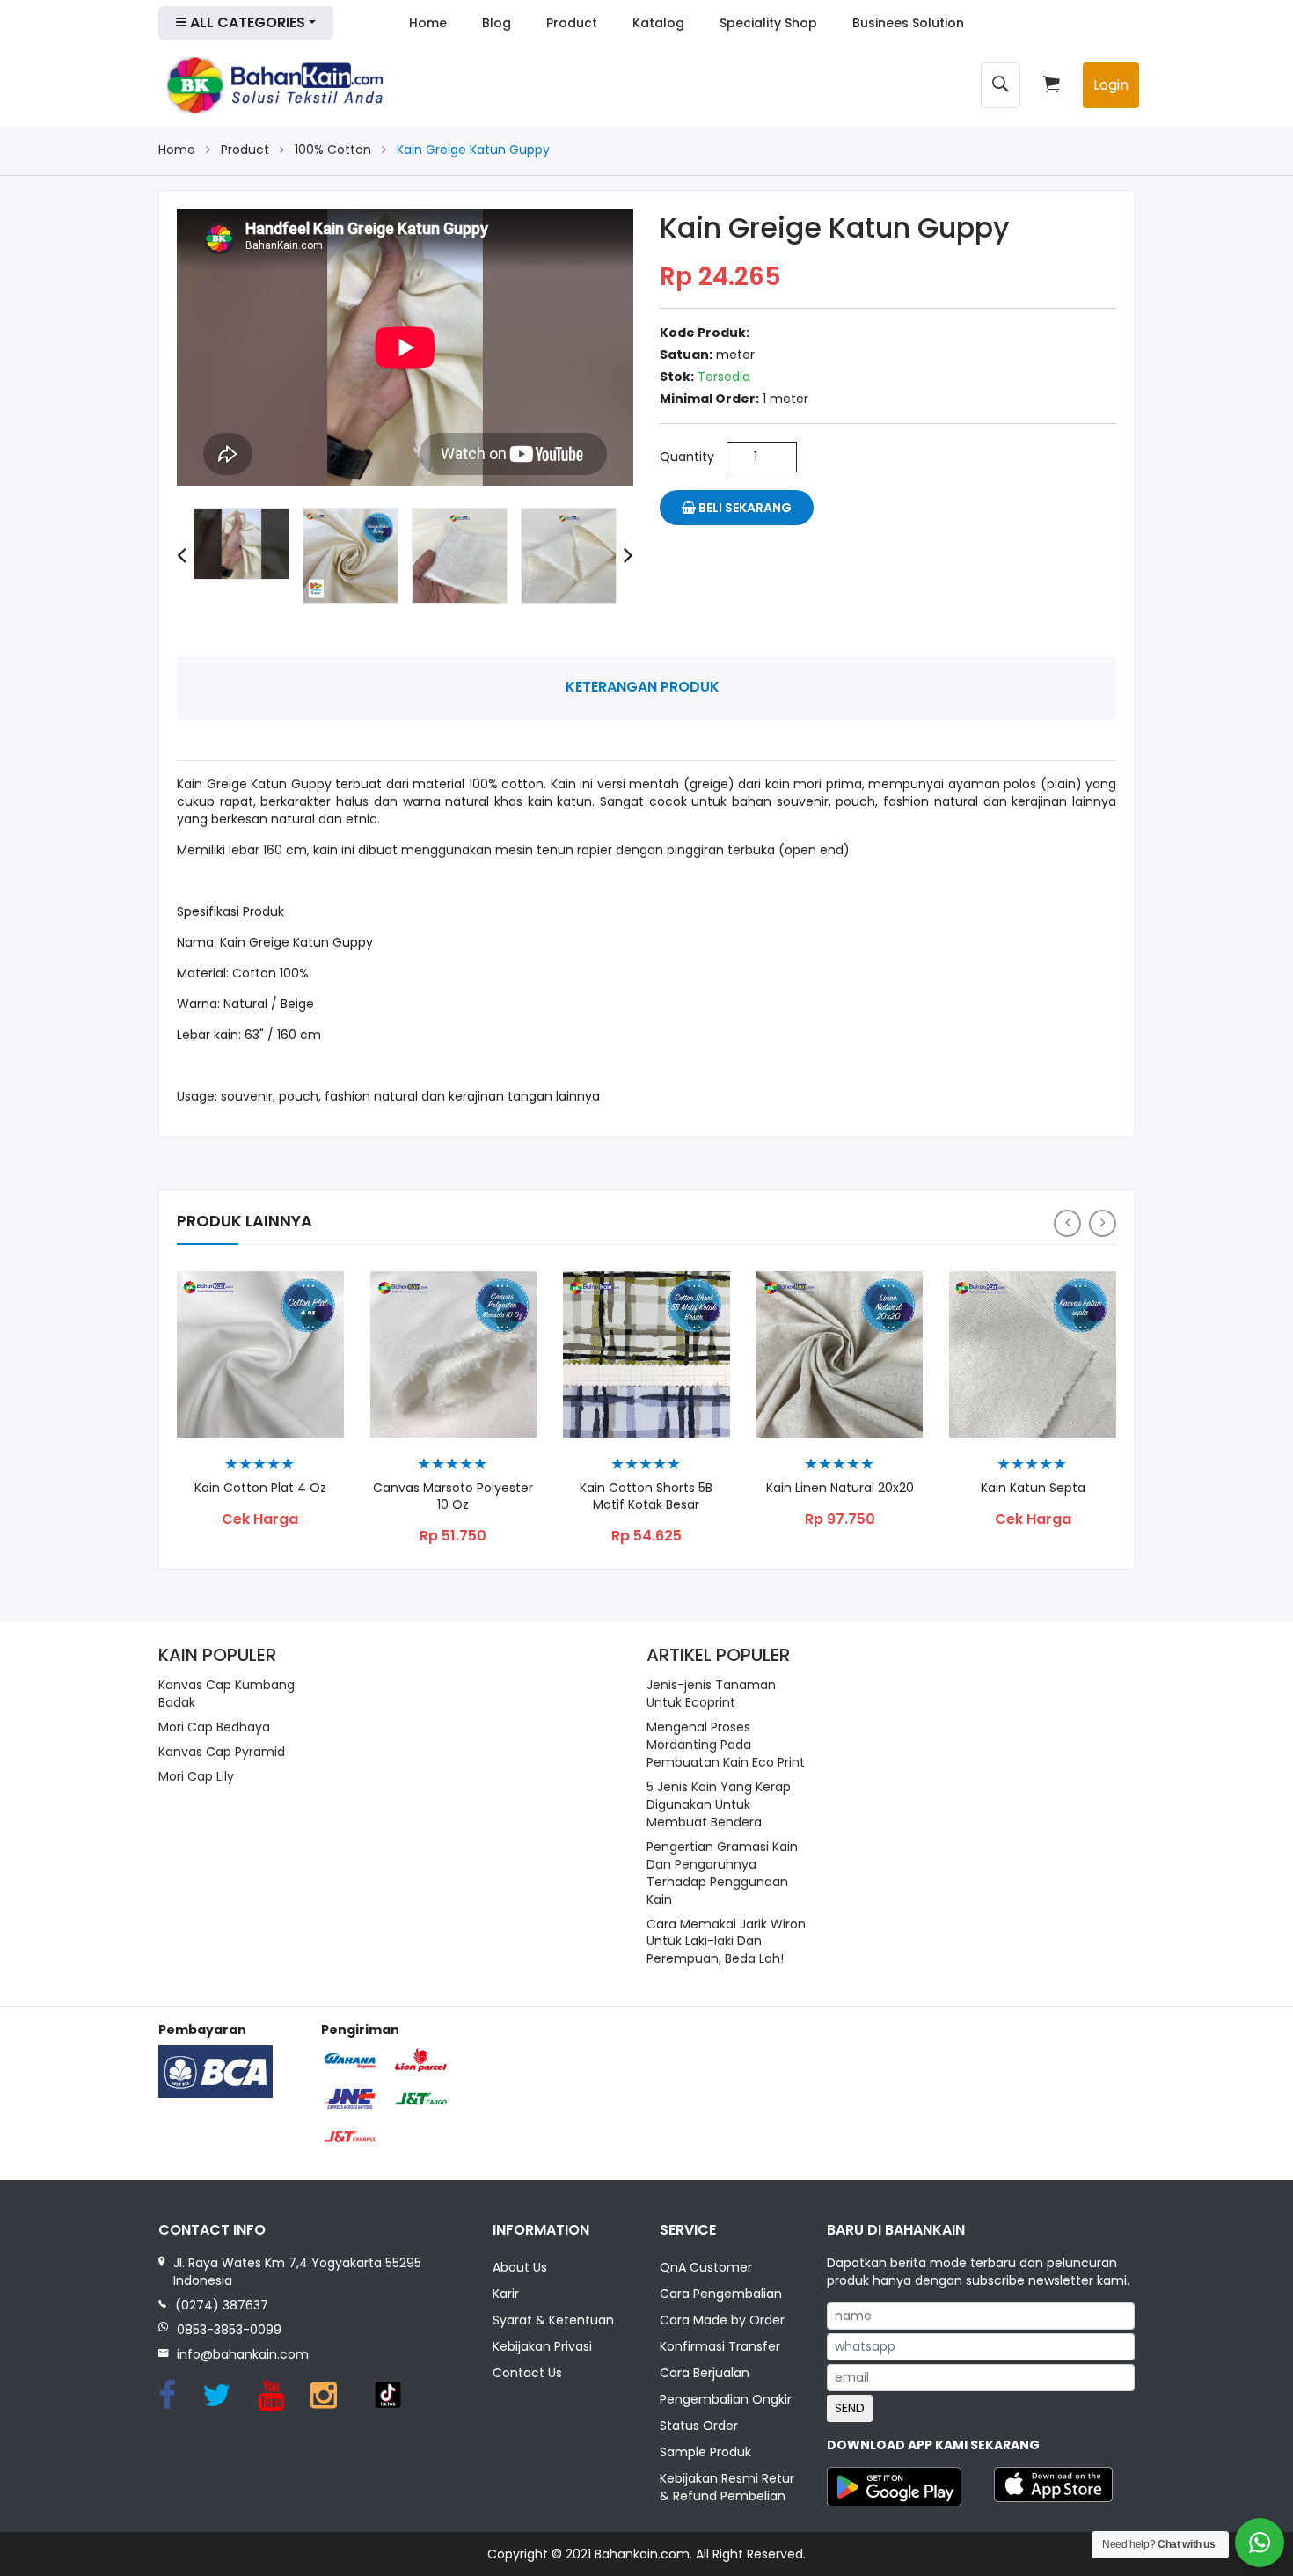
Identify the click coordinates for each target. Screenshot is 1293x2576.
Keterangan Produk (643, 687)
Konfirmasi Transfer (720, 2346)
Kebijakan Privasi (542, 2346)
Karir (506, 2294)
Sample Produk (705, 2452)
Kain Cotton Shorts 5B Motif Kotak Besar (646, 1497)
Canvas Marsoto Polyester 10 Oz (453, 1497)
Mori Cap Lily (196, 1776)
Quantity (687, 457)
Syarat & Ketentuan (553, 2320)
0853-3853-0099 (229, 2330)
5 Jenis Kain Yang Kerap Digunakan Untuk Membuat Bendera (719, 1804)
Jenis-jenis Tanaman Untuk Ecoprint (711, 1694)
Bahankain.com (642, 2554)
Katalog (658, 23)
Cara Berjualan (705, 2373)
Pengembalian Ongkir (726, 2399)
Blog (497, 23)
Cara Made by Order (722, 2320)
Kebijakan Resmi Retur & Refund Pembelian (727, 2487)
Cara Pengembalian (721, 2294)
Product (572, 23)
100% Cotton (333, 150)
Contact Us (527, 2373)
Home (428, 23)
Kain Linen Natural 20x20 (840, 1488)
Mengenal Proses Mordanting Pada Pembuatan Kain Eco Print (726, 1745)
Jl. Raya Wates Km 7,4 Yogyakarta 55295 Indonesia (297, 2272)
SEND (850, 2408)
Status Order (699, 2426)
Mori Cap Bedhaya (214, 1727)
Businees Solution (908, 23)
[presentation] (182, 556)
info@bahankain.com (243, 2354)
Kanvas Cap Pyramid (222, 1752)
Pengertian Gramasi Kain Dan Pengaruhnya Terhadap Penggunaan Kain (722, 1873)
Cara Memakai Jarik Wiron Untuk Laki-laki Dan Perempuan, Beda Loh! (726, 1942)
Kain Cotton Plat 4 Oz (260, 1488)
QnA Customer (706, 2267)
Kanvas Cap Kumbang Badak (226, 1694)
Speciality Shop (768, 23)
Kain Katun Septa (1033, 1488)
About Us (520, 2267)
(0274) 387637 (222, 2305)
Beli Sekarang (744, 508)
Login (1111, 85)
